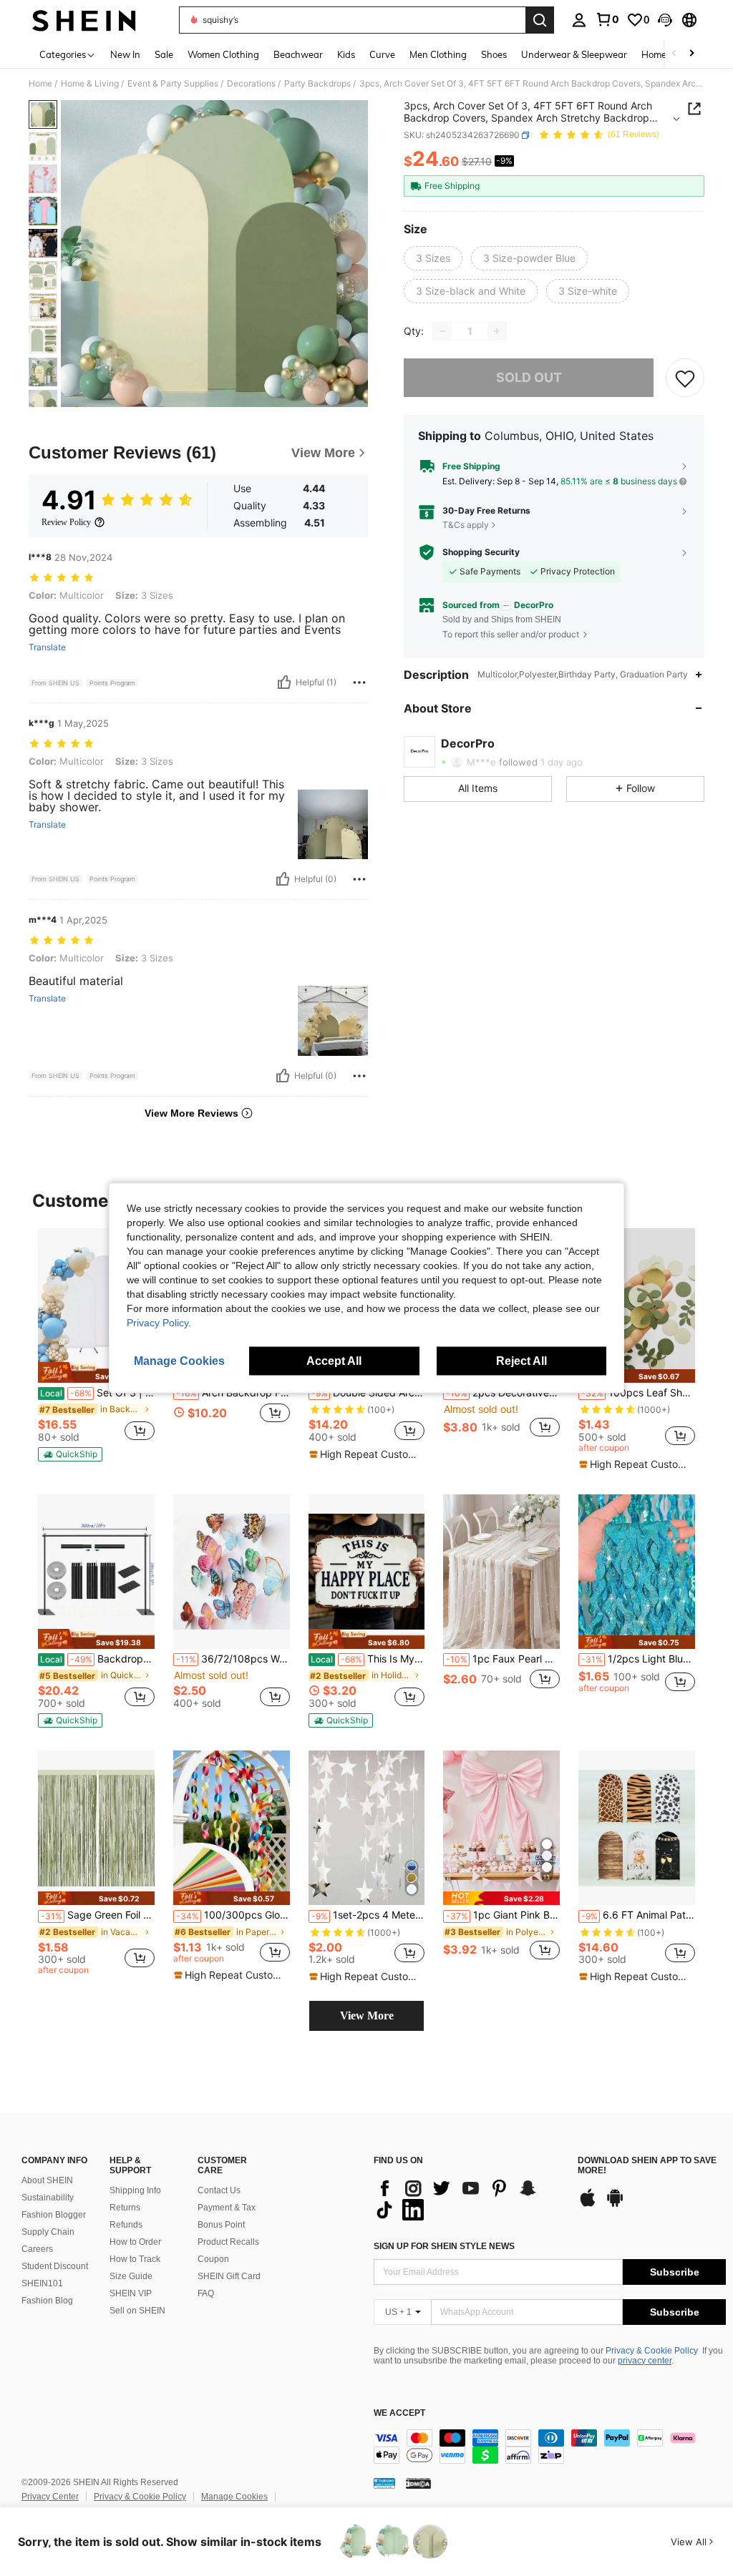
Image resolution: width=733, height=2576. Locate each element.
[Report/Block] (359, 682)
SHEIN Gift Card (229, 2276)
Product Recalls (228, 2242)
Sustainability (48, 2198)
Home (40, 84)
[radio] (433, 258)
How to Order (135, 2242)
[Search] (540, 20)
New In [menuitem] (125, 54)
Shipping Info (135, 2190)
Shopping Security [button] (481, 552)
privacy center (645, 2361)
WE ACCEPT (399, 2413)
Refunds (126, 2225)
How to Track (135, 2259)
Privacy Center (50, 2497)
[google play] (615, 2205)
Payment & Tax (227, 2208)
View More (367, 2016)
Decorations (251, 84)
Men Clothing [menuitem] (438, 54)
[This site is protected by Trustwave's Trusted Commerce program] (384, 2483)
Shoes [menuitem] (494, 54)
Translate (47, 647)
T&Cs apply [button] (466, 525)
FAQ (206, 2293)
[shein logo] (84, 20)
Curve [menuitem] (382, 54)
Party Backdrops (317, 84)
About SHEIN (47, 2180)
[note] (96, 1372)
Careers (37, 2249)
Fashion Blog (47, 2301)
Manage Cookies (234, 2497)
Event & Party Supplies (173, 84)
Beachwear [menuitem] (298, 54)
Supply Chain (48, 2232)
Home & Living (90, 84)
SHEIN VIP (131, 2293)
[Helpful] (284, 682)
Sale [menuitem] (164, 54)
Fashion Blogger (54, 2215)
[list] (469, 2199)
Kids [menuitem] (346, 54)
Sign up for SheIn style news (444, 2246)
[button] (665, 20)
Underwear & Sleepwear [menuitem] (574, 54)
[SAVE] (685, 378)
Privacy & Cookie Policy (652, 2351)
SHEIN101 (42, 2283)
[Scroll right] (691, 54)
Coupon (213, 2259)
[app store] (588, 2205)
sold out (529, 377)
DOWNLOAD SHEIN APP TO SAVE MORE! (647, 2166)
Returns (125, 2208)
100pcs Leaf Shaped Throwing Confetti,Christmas (638, 1393)
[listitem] (96, 1345)
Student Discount (55, 2266)
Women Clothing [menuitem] (223, 54)
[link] (607, 19)
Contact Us (219, 2190)
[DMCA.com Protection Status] (418, 2483)
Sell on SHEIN (137, 2311)
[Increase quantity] (497, 331)
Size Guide (131, 2276)
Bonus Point (221, 2225)
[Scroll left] (674, 54)
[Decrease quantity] (442, 331)
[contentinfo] (550, 2447)
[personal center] (579, 20)
